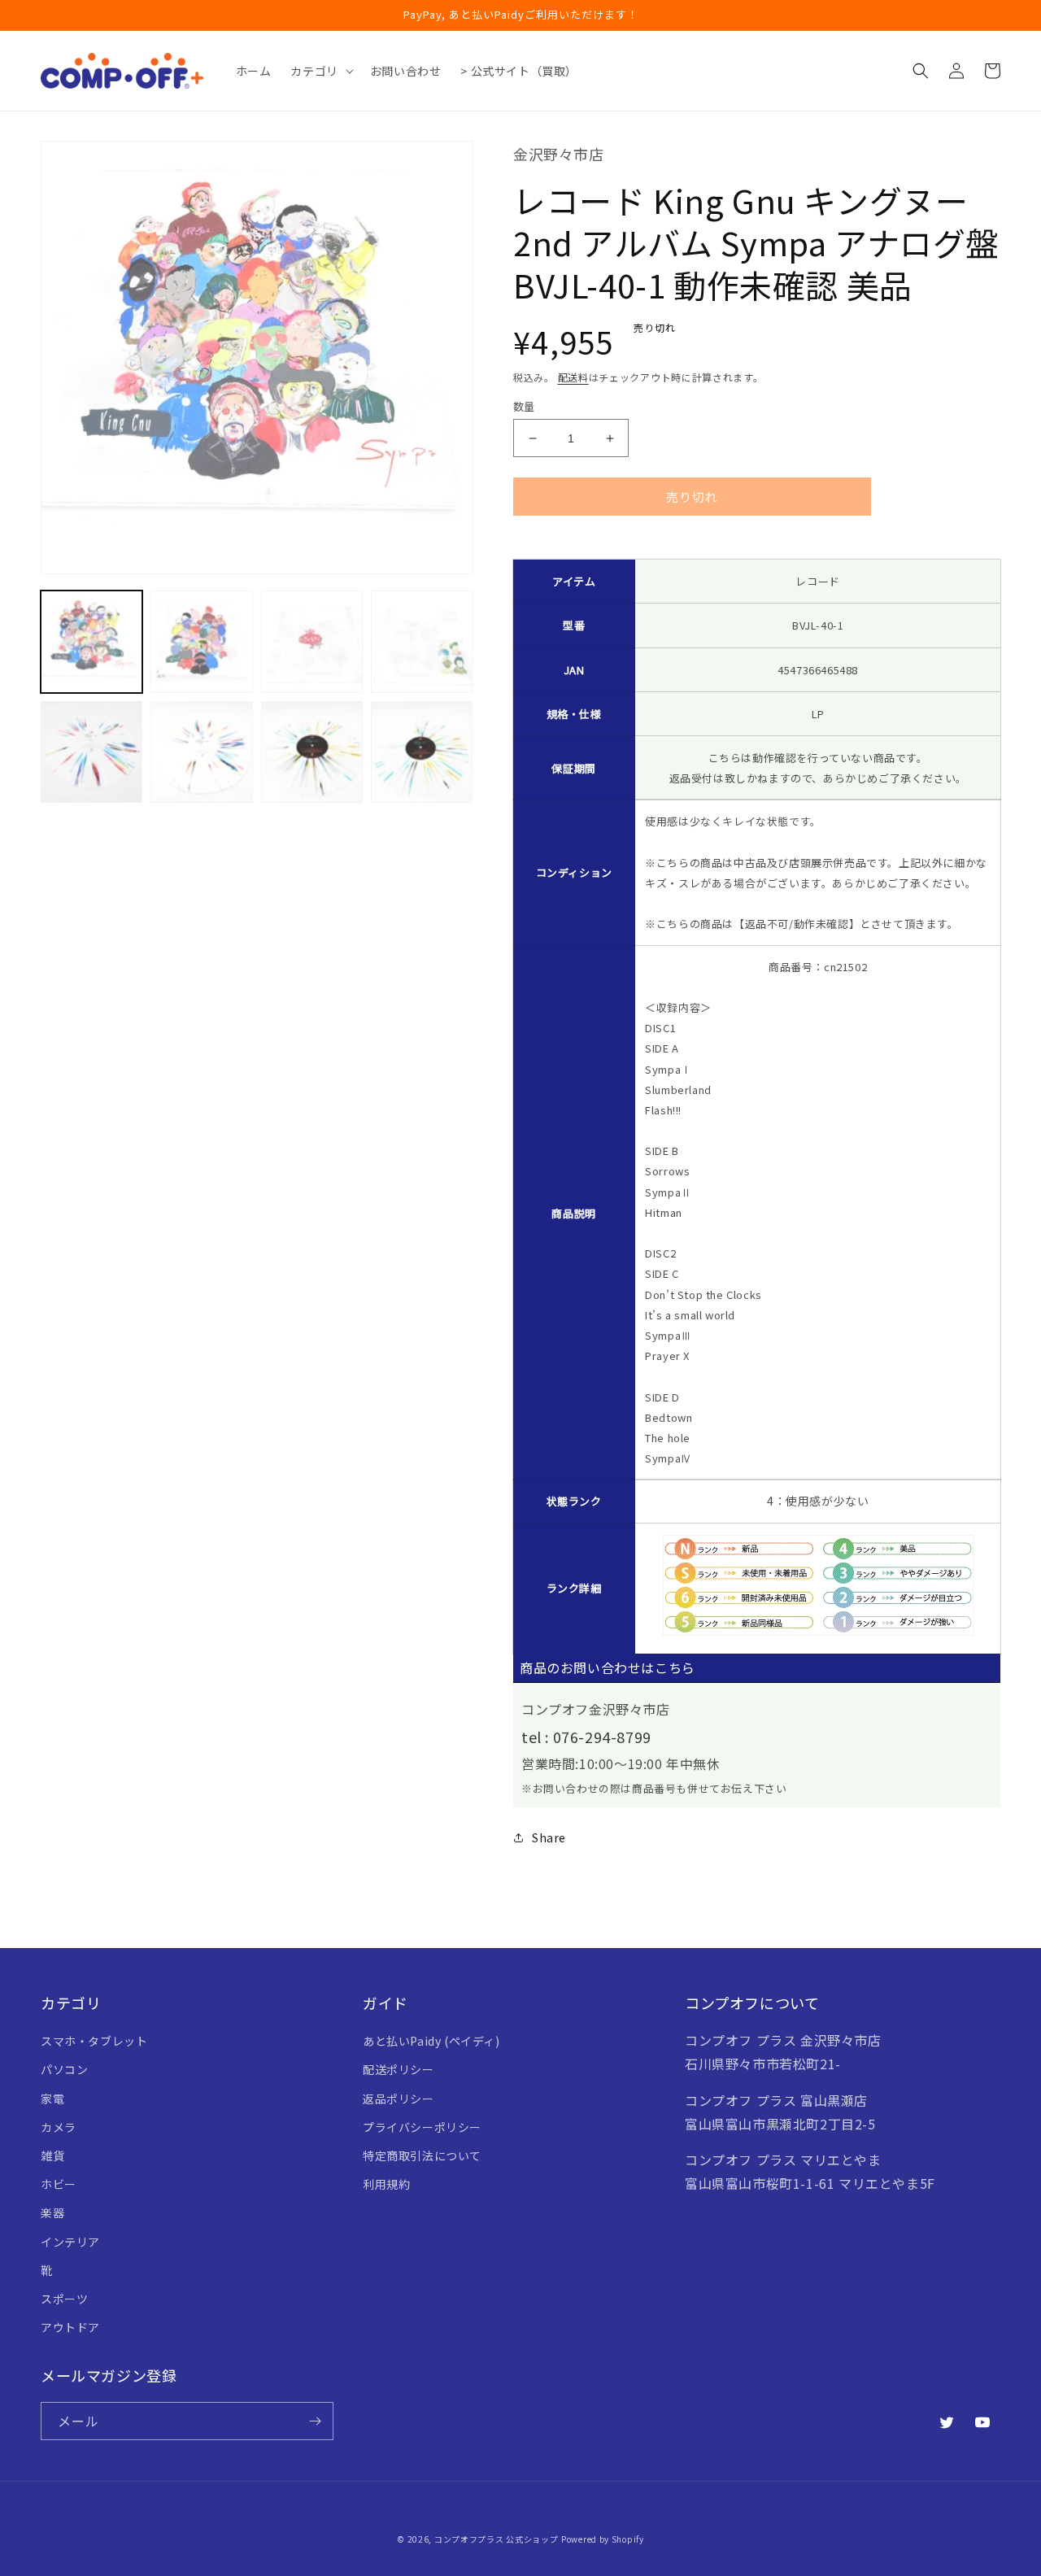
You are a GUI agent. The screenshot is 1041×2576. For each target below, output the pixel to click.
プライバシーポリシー (422, 2127)
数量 (524, 406)
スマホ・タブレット (94, 2041)
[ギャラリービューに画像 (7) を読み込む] (312, 751)
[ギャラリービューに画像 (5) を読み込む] (91, 751)
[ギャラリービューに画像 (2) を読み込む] (201, 641)
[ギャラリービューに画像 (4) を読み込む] (422, 641)
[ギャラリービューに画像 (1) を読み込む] (91, 641)
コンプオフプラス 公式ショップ (497, 2539)
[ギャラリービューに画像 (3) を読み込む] (312, 641)
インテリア (70, 2242)
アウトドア (70, 2327)
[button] (320, 71)
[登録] (315, 2421)
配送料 (573, 377)
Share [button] (549, 1837)
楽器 (52, 2212)
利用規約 (386, 2184)
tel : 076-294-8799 (586, 1737)
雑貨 (52, 2155)
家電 (52, 2099)
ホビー (59, 2184)
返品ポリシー (399, 2099)
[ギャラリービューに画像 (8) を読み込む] (422, 751)
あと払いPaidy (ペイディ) (431, 2041)
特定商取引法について (422, 2155)
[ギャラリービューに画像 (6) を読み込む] (201, 751)
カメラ (59, 2127)
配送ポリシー (399, 2069)
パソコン (64, 2069)
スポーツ (64, 2299)
